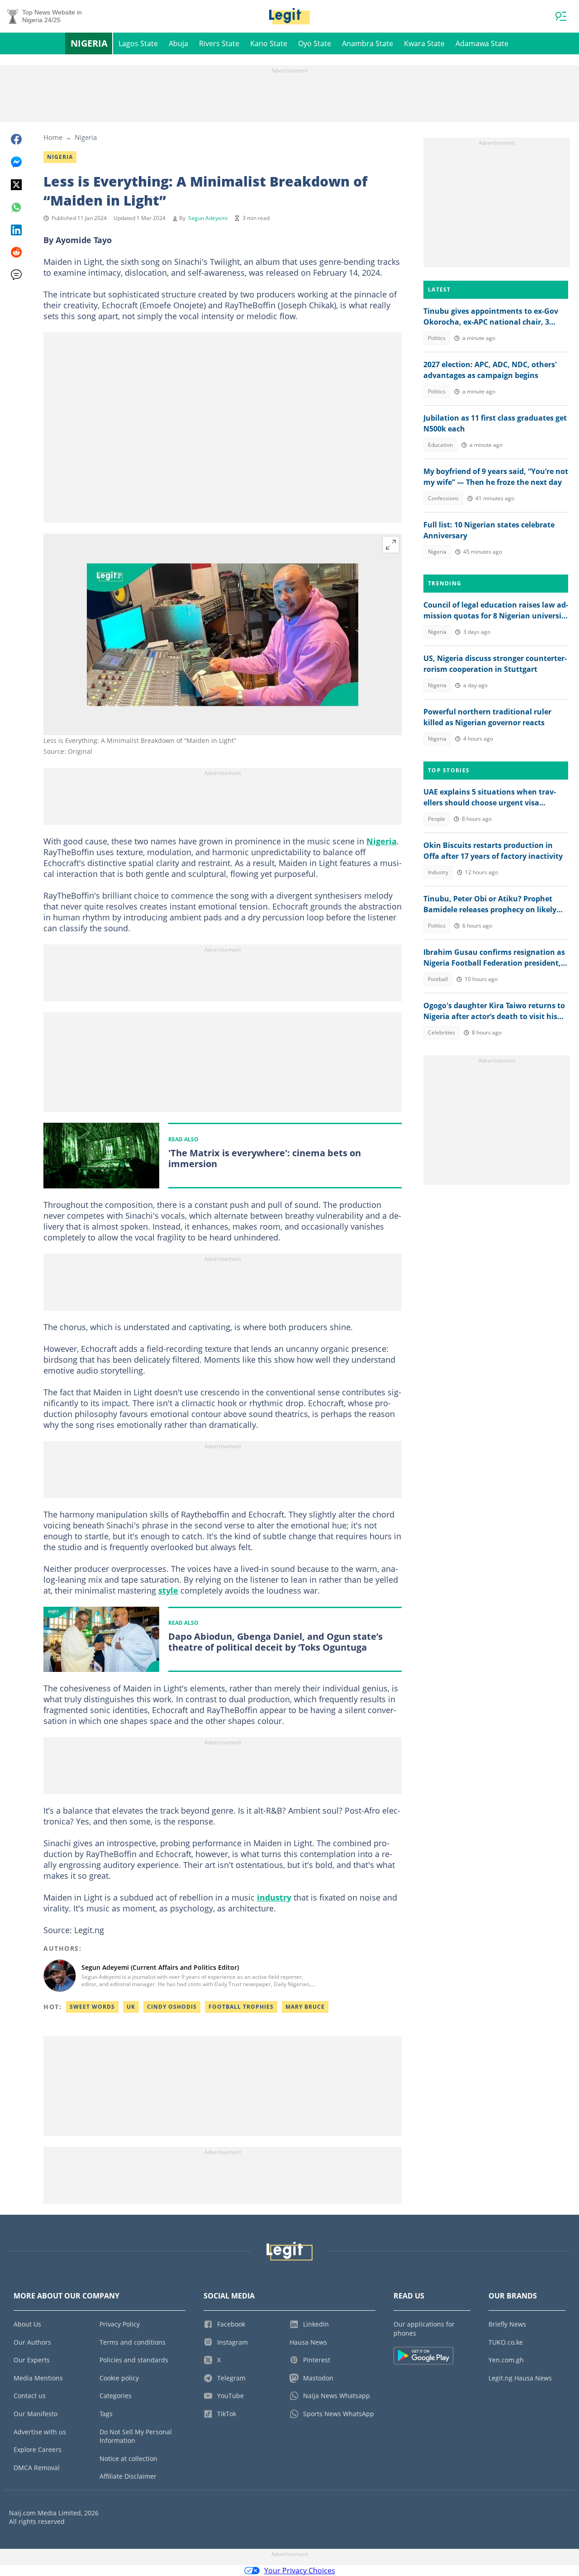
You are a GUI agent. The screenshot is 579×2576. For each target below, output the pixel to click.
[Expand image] (391, 545)
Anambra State (368, 43)
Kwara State (424, 43)
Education (440, 445)
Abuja (178, 43)
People (437, 819)
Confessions (443, 498)
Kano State (269, 43)
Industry (438, 872)
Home (53, 137)
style (168, 1590)
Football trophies (241, 2007)
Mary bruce (305, 2007)
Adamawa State (482, 43)
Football (438, 979)
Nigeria (89, 43)
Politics (437, 338)
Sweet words (92, 2007)
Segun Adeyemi (208, 218)
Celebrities (441, 1032)
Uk (131, 2007)
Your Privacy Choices (300, 2571)
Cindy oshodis (172, 2007)
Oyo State (315, 43)
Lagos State (138, 43)
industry (274, 1897)
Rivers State (219, 43)
